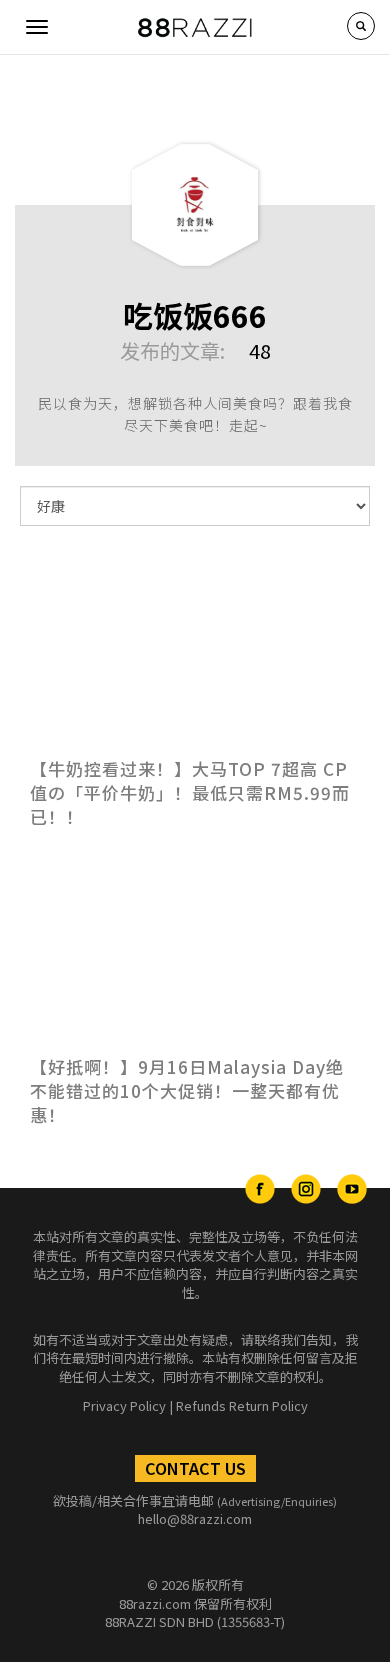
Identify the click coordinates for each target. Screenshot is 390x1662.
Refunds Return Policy (242, 1405)
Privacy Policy (124, 1405)
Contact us (195, 1468)
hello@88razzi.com (195, 1518)
